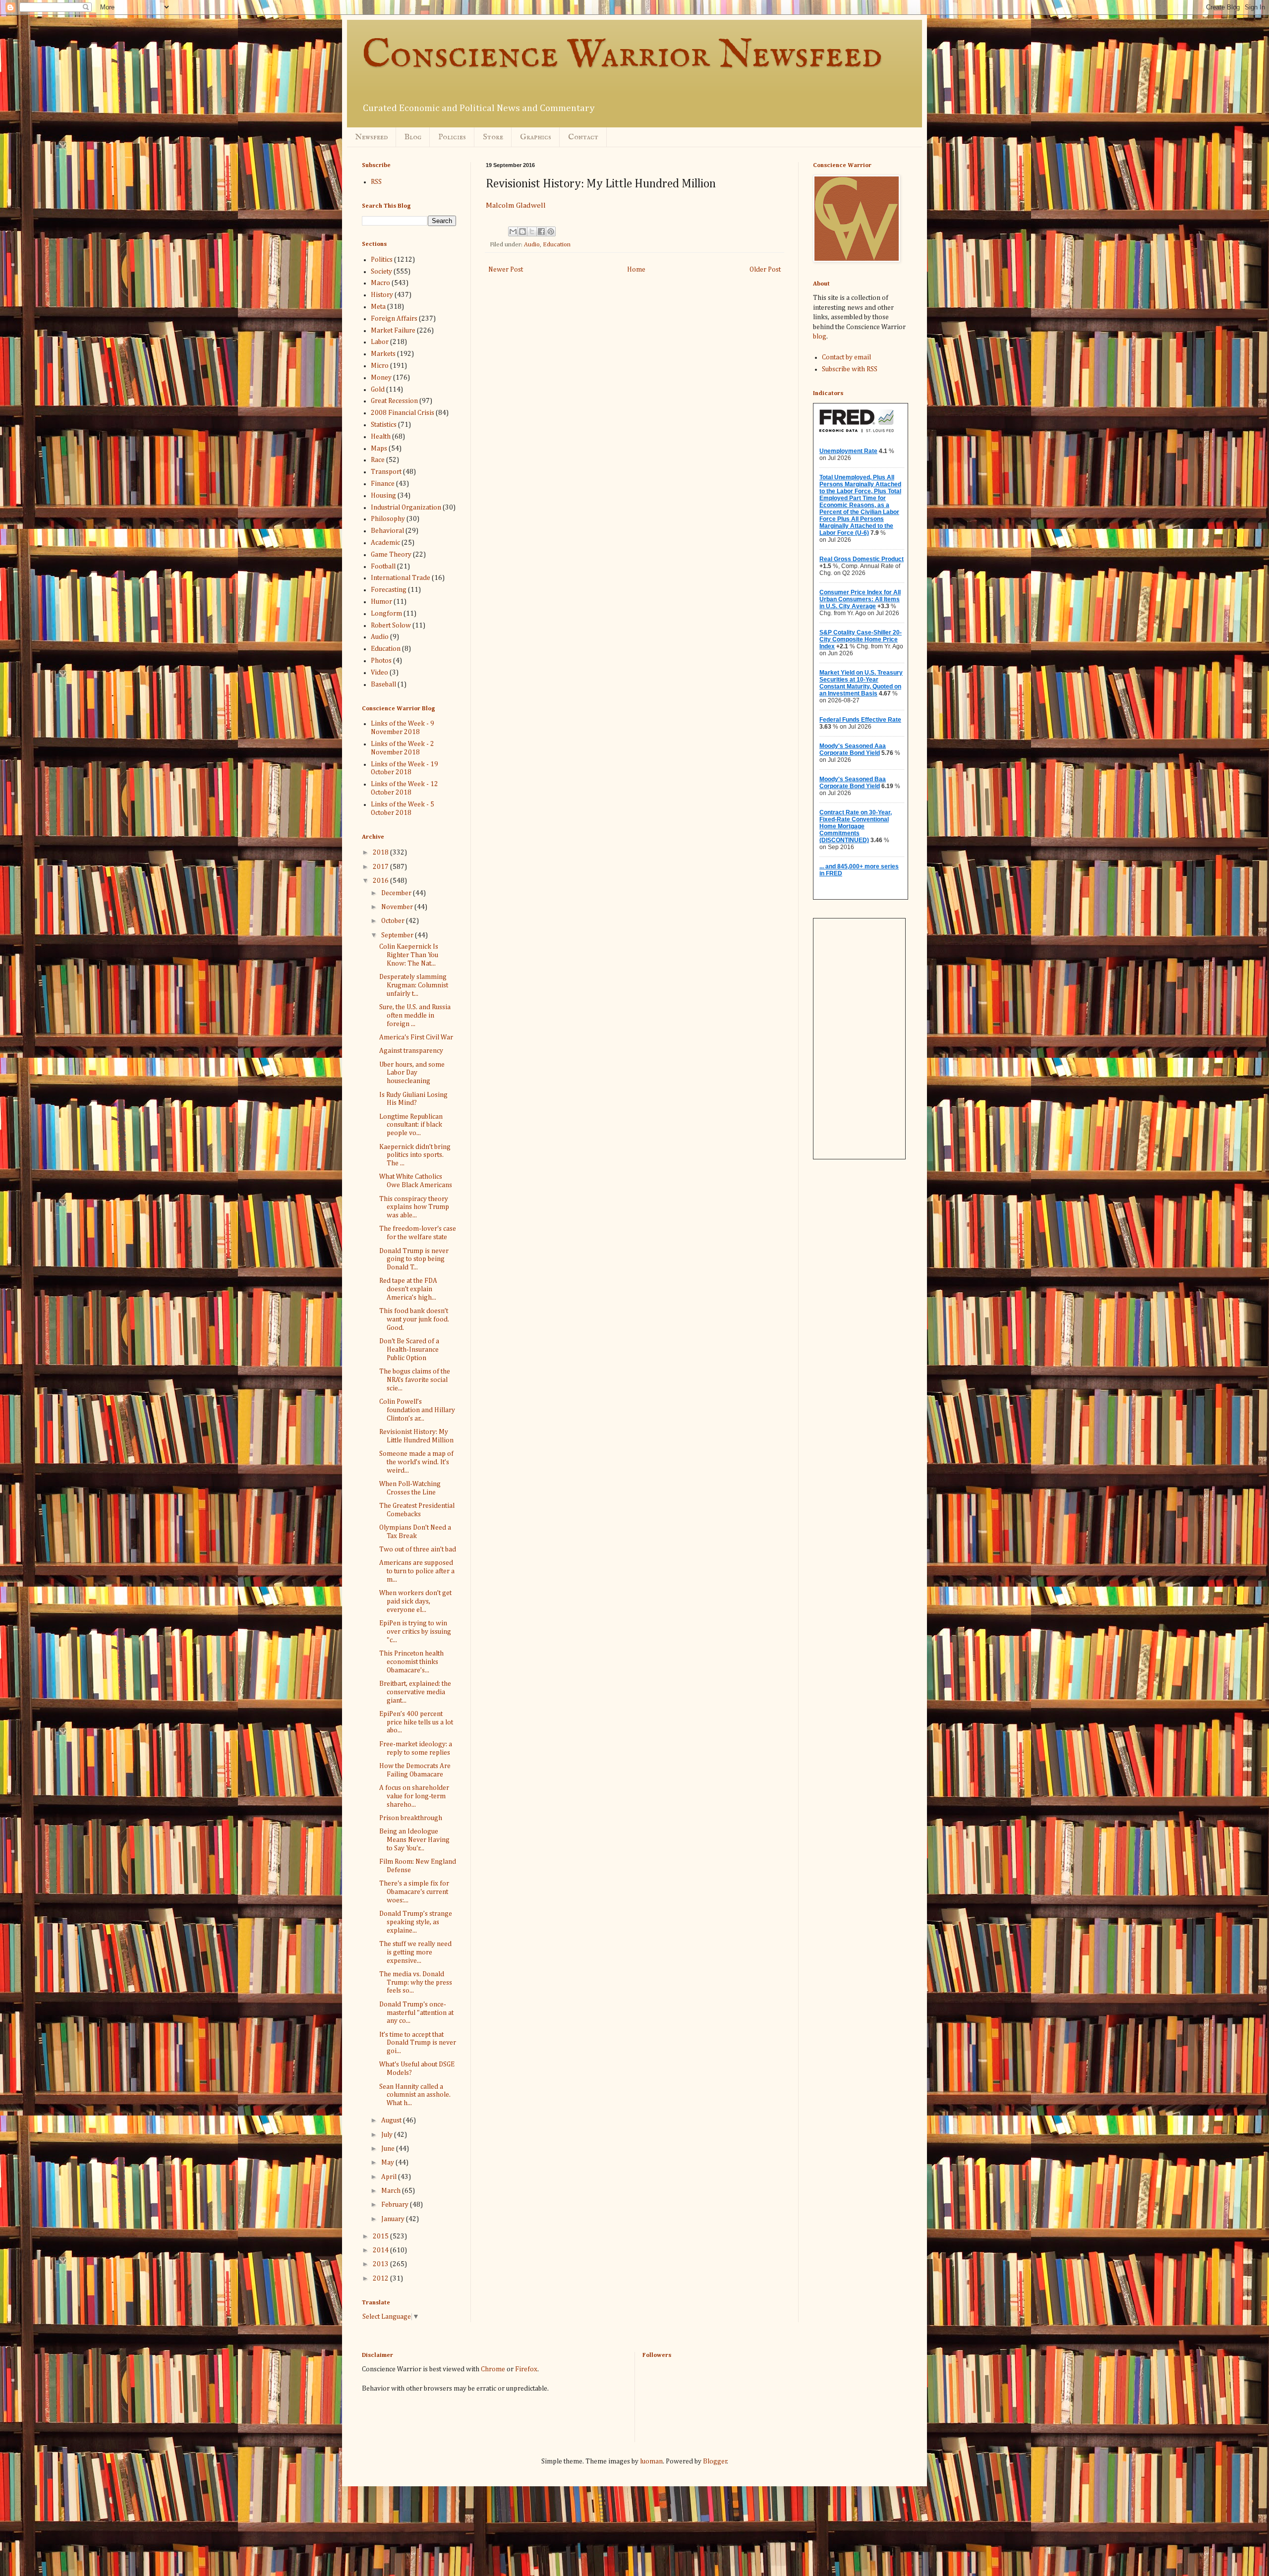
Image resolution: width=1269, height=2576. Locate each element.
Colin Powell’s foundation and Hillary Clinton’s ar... (417, 1410)
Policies (452, 137)
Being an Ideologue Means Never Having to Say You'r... (414, 1840)
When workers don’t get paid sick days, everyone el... (415, 1602)
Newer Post (506, 270)
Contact (583, 137)
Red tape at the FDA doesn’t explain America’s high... (408, 1289)
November (398, 907)
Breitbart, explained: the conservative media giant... (415, 1692)
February (396, 2205)
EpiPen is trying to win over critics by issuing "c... (415, 1632)
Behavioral (387, 531)
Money (381, 378)
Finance (383, 484)
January (394, 2219)
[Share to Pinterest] (551, 231)
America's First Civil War (416, 1037)
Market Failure (393, 331)
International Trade (401, 578)
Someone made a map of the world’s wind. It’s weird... (416, 1462)
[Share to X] (532, 231)
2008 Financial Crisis (403, 413)
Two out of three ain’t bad (418, 1549)
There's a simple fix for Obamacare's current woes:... (414, 1892)
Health (381, 437)
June (389, 2149)
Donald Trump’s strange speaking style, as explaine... (416, 1922)
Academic (385, 543)
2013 (381, 2264)
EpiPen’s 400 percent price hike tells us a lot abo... (416, 1722)
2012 (381, 2279)
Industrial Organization (406, 508)
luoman (651, 2462)
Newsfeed (371, 137)
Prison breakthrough (411, 1818)
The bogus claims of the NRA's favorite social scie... (415, 1380)
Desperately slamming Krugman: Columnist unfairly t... (414, 985)
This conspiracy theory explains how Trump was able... (414, 1207)
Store (493, 137)
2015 (381, 2236)
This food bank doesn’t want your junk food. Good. (414, 1319)
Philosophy (388, 519)
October (394, 921)
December (397, 893)
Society (381, 272)
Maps (379, 449)
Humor (381, 602)
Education (557, 245)
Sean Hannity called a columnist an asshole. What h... (415, 2095)
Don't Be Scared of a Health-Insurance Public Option (409, 1350)
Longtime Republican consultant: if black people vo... (411, 1125)
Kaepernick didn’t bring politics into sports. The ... (415, 1155)
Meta (378, 307)
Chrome (493, 2369)
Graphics (536, 137)
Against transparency (411, 1051)
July (388, 2135)
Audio (532, 245)
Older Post (765, 270)
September (398, 935)
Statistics (384, 425)
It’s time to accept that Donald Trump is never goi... (418, 2043)
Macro (380, 283)
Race (378, 460)
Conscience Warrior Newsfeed (622, 56)
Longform (386, 614)
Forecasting (389, 590)
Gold (378, 390)
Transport (386, 472)
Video (379, 673)
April (390, 2177)
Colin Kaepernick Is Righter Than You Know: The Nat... (409, 955)
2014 (381, 2250)
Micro (380, 366)
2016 (381, 881)
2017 (381, 867)
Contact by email (846, 357)
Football (383, 567)
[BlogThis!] (522, 231)
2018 (381, 853)
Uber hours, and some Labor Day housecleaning (412, 1073)
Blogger (715, 2462)
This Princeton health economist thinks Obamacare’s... (411, 1662)
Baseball (383, 685)
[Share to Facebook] (541, 231)
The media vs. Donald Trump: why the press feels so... (416, 1983)
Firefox (526, 2369)
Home (636, 270)
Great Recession (394, 401)
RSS (376, 182)
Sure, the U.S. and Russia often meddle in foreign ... (415, 1016)
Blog (413, 137)
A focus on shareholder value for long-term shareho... (414, 1796)
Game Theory (391, 555)
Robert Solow (391, 626)
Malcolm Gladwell (516, 205)
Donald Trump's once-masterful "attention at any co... (416, 2013)
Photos (381, 661)
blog (820, 337)
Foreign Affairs (394, 319)
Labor (380, 342)
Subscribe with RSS (850, 369)
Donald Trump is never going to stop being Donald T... (414, 1259)
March (392, 2191)
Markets (383, 354)
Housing (383, 496)
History (382, 295)
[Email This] (513, 231)
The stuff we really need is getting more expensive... (415, 1952)
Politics (382, 260)
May (388, 2163)
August (392, 2120)
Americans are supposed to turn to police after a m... (417, 1571)
